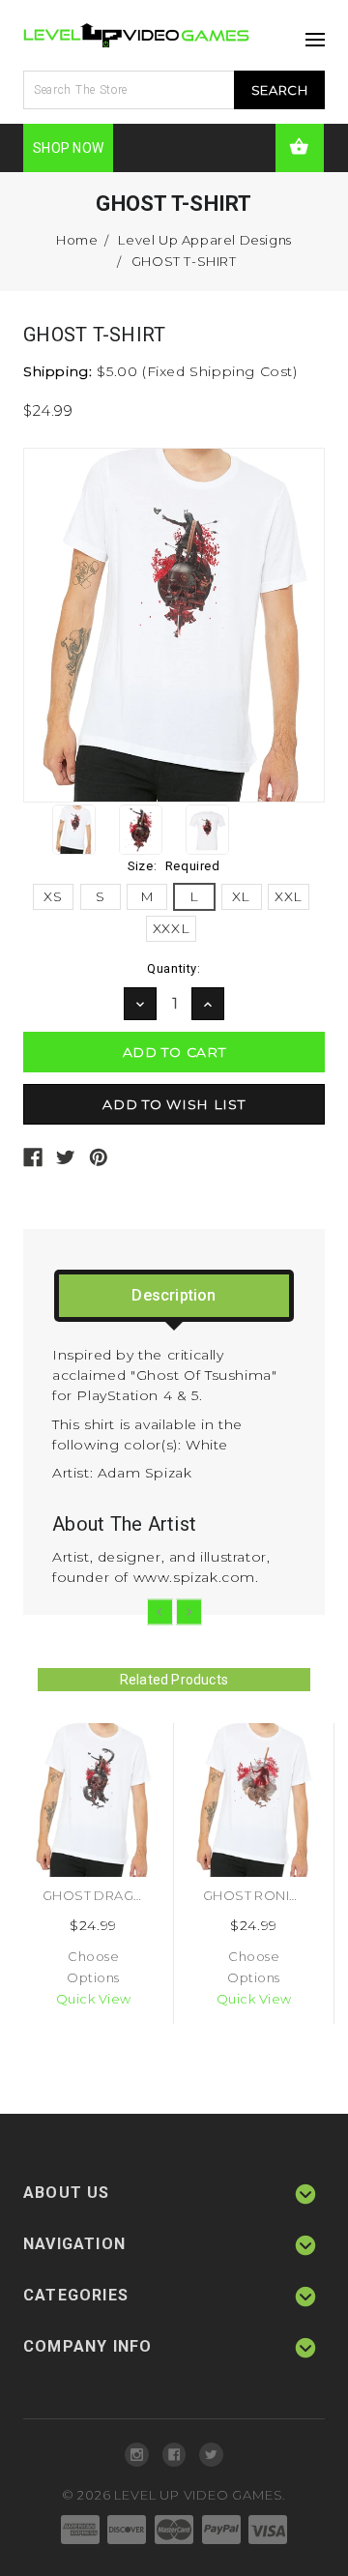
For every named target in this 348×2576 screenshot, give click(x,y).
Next (189, 1612)
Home (77, 240)
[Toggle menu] (310, 34)
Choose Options (93, 1967)
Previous (160, 1612)
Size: (174, 866)
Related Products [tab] (174, 1680)
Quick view (94, 1999)
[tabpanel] (94, 1873)
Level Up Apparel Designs (204, 240)
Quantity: (174, 968)
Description (174, 1295)
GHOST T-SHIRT (184, 261)
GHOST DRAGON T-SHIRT (126, 1895)
